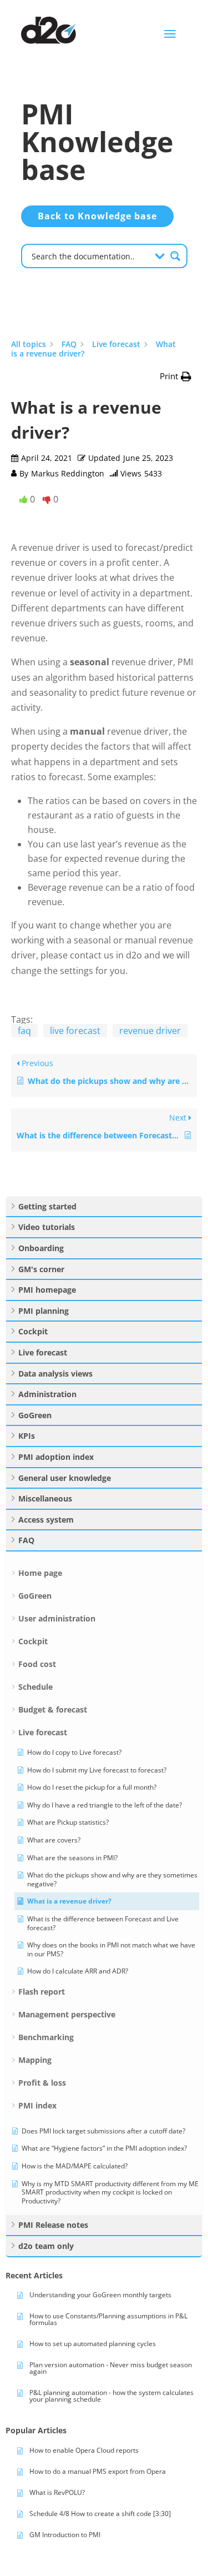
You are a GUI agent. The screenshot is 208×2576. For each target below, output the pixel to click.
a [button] (170, 34)
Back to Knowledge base (97, 216)
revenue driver (150, 1031)
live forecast (75, 1031)
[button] (176, 376)
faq (24, 1031)
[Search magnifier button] (175, 256)
